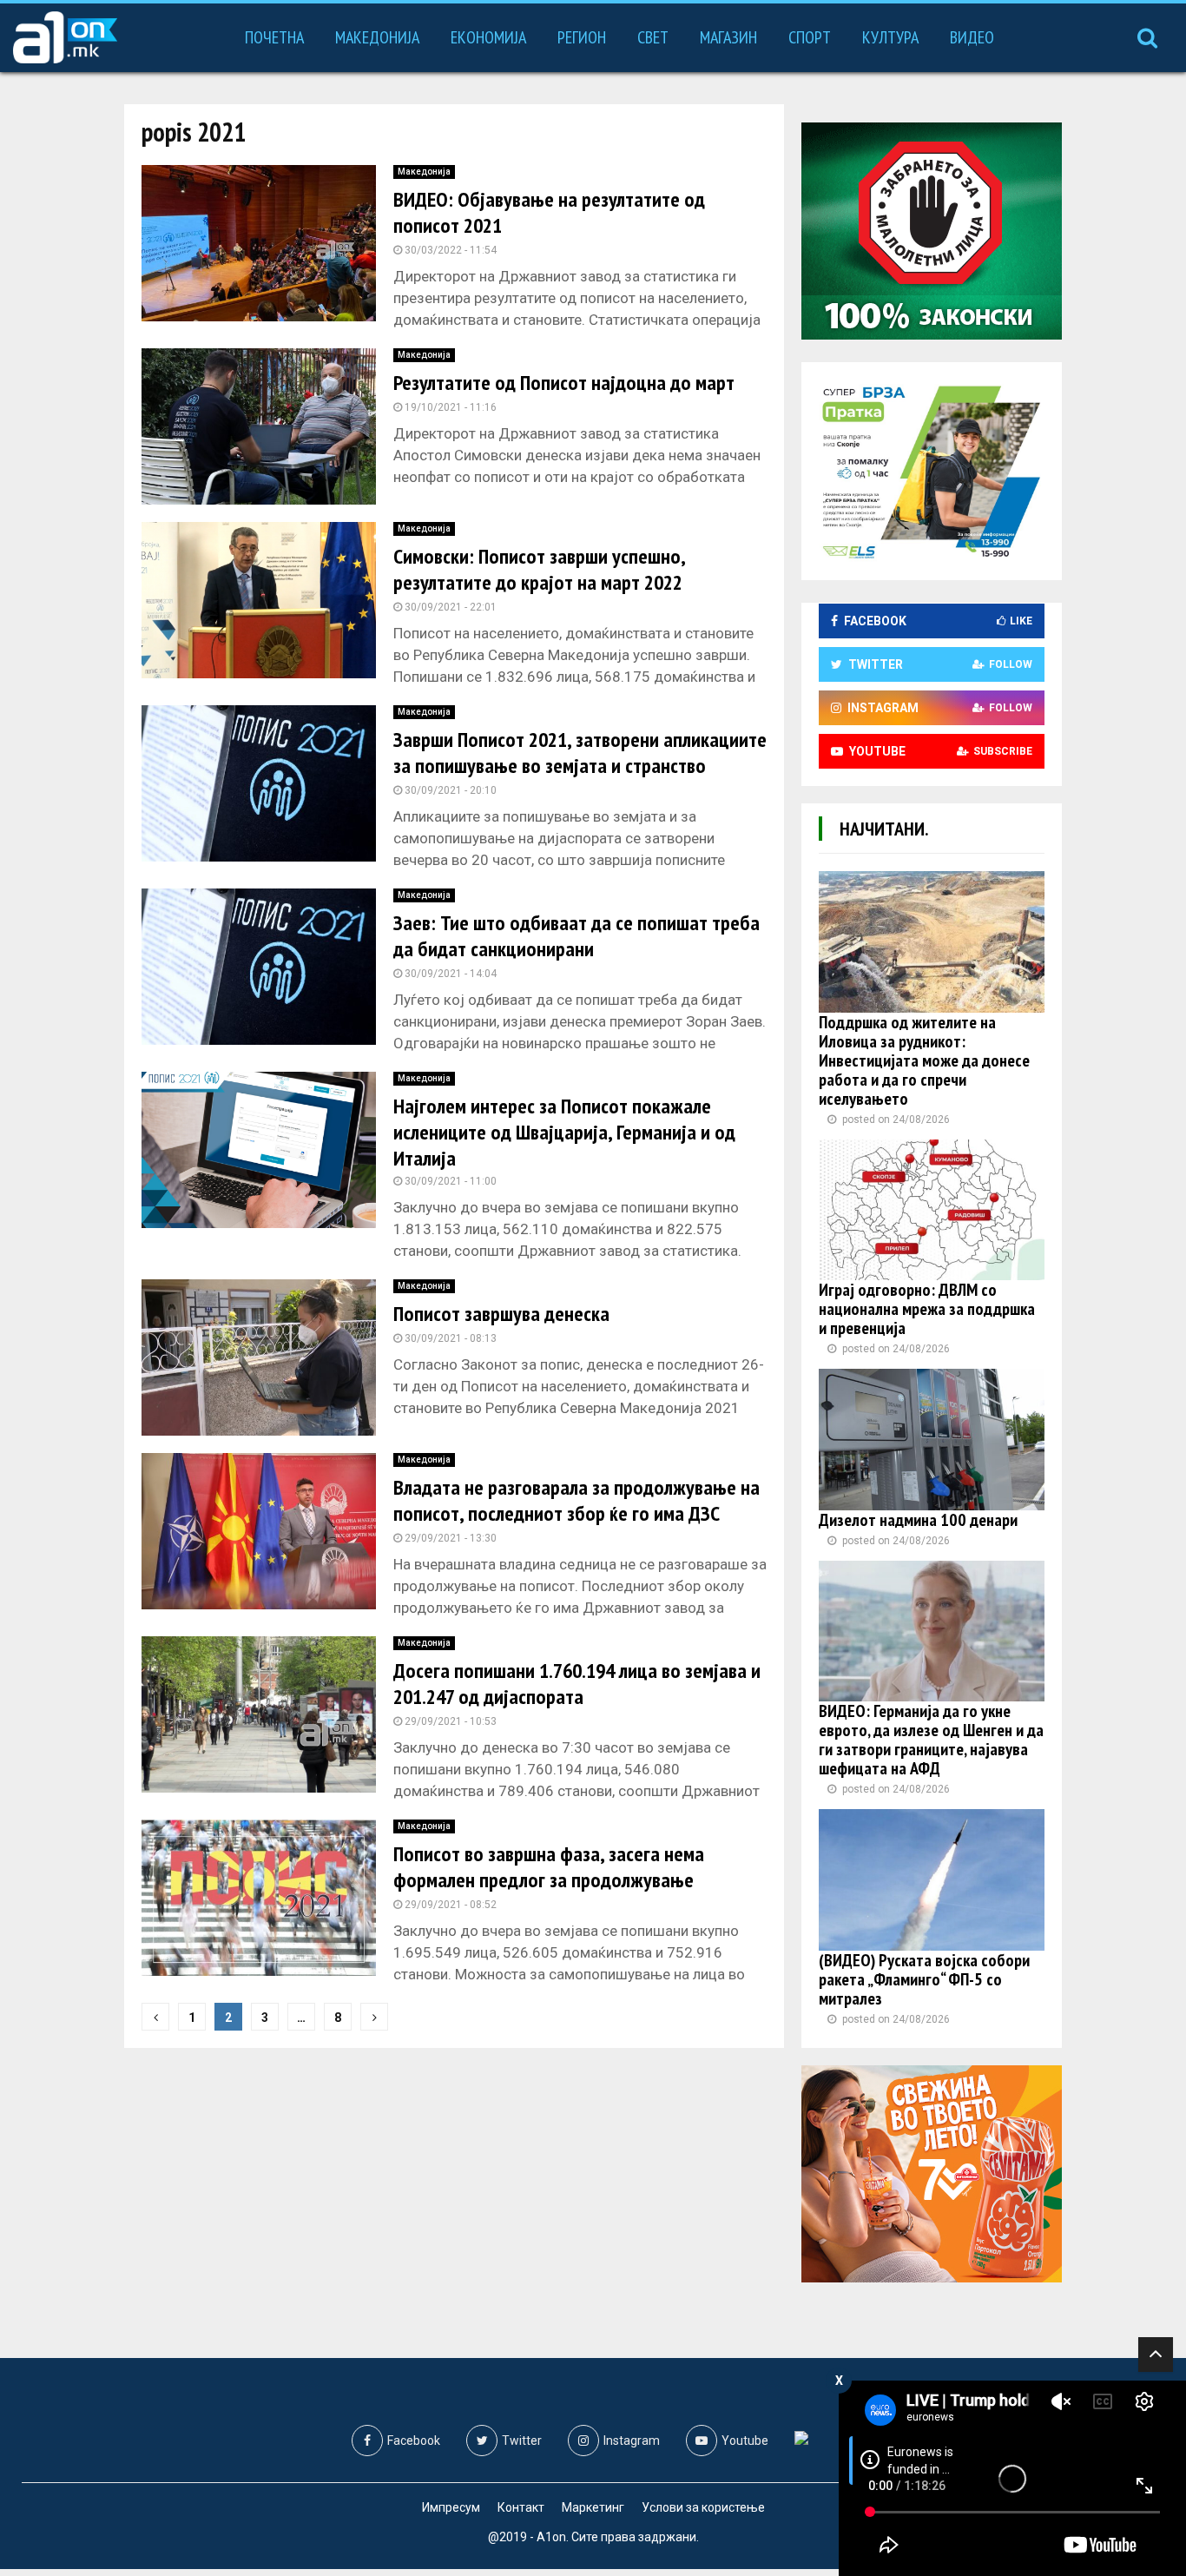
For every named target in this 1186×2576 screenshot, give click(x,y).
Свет (653, 37)
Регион (582, 37)
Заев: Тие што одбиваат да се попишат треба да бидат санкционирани (577, 936)
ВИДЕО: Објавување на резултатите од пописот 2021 (549, 212)
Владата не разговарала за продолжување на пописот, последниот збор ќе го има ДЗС (577, 1500)
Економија (488, 37)
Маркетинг (593, 2507)
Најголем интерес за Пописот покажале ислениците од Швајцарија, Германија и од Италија (564, 1132)
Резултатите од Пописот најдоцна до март (564, 383)
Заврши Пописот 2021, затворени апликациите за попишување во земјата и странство (580, 753)
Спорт (810, 37)
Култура (890, 37)
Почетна (274, 37)
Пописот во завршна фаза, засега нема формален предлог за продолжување (549, 1867)
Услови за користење (703, 2507)
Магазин (728, 37)
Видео (972, 37)
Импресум (451, 2507)
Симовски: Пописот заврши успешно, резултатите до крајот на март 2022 (539, 569)
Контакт (521, 2507)
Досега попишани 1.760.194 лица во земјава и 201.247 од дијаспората (577, 1684)
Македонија (377, 37)
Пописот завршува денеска (501, 1314)
